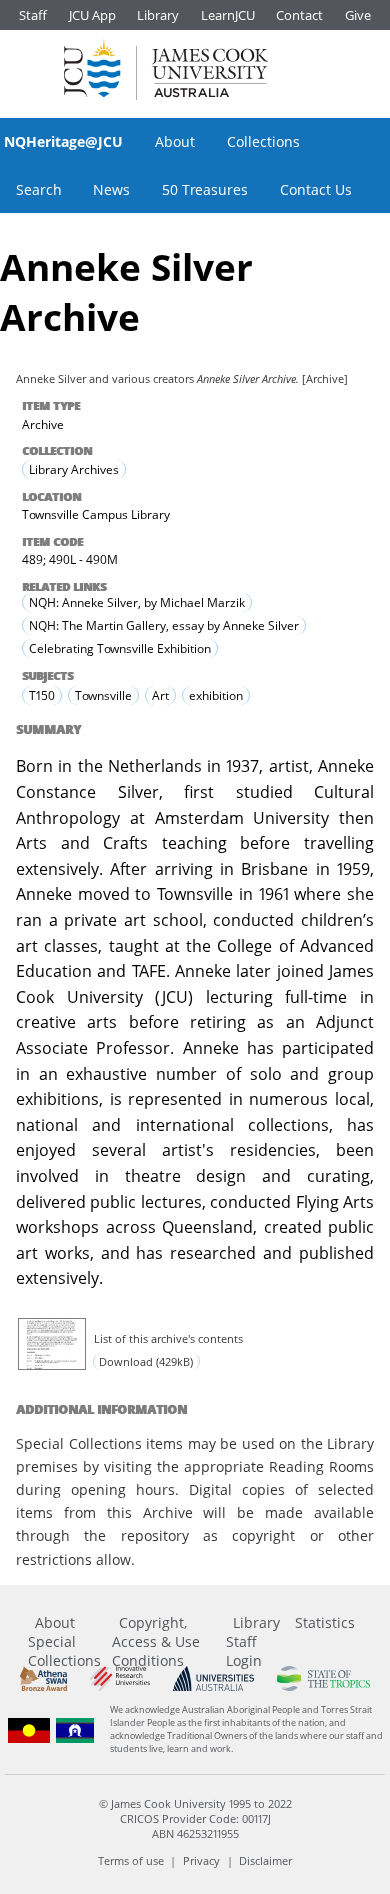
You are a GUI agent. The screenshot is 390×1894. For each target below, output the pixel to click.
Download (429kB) (146, 1361)
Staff (33, 15)
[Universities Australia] (214, 1678)
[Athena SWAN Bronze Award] (43, 1678)
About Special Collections (64, 1641)
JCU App (92, 15)
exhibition (216, 695)
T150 (42, 695)
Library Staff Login (253, 1641)
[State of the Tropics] (323, 1678)
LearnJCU (228, 15)
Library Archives (74, 469)
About (175, 141)
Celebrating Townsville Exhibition (120, 648)
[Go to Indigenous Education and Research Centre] (29, 1730)
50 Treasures (205, 189)
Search (39, 189)
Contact (299, 15)
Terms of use (131, 1860)
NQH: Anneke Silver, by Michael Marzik (137, 602)
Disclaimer (265, 1860)
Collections (263, 141)
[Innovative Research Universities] (120, 1678)
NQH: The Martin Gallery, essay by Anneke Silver (164, 625)
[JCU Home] (166, 69)
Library (158, 15)
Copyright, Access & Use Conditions (156, 1641)
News (111, 189)
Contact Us (316, 189)
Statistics (325, 1622)
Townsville (103, 695)
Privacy (201, 1860)
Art (160, 695)
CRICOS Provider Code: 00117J (195, 1818)
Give (358, 15)
